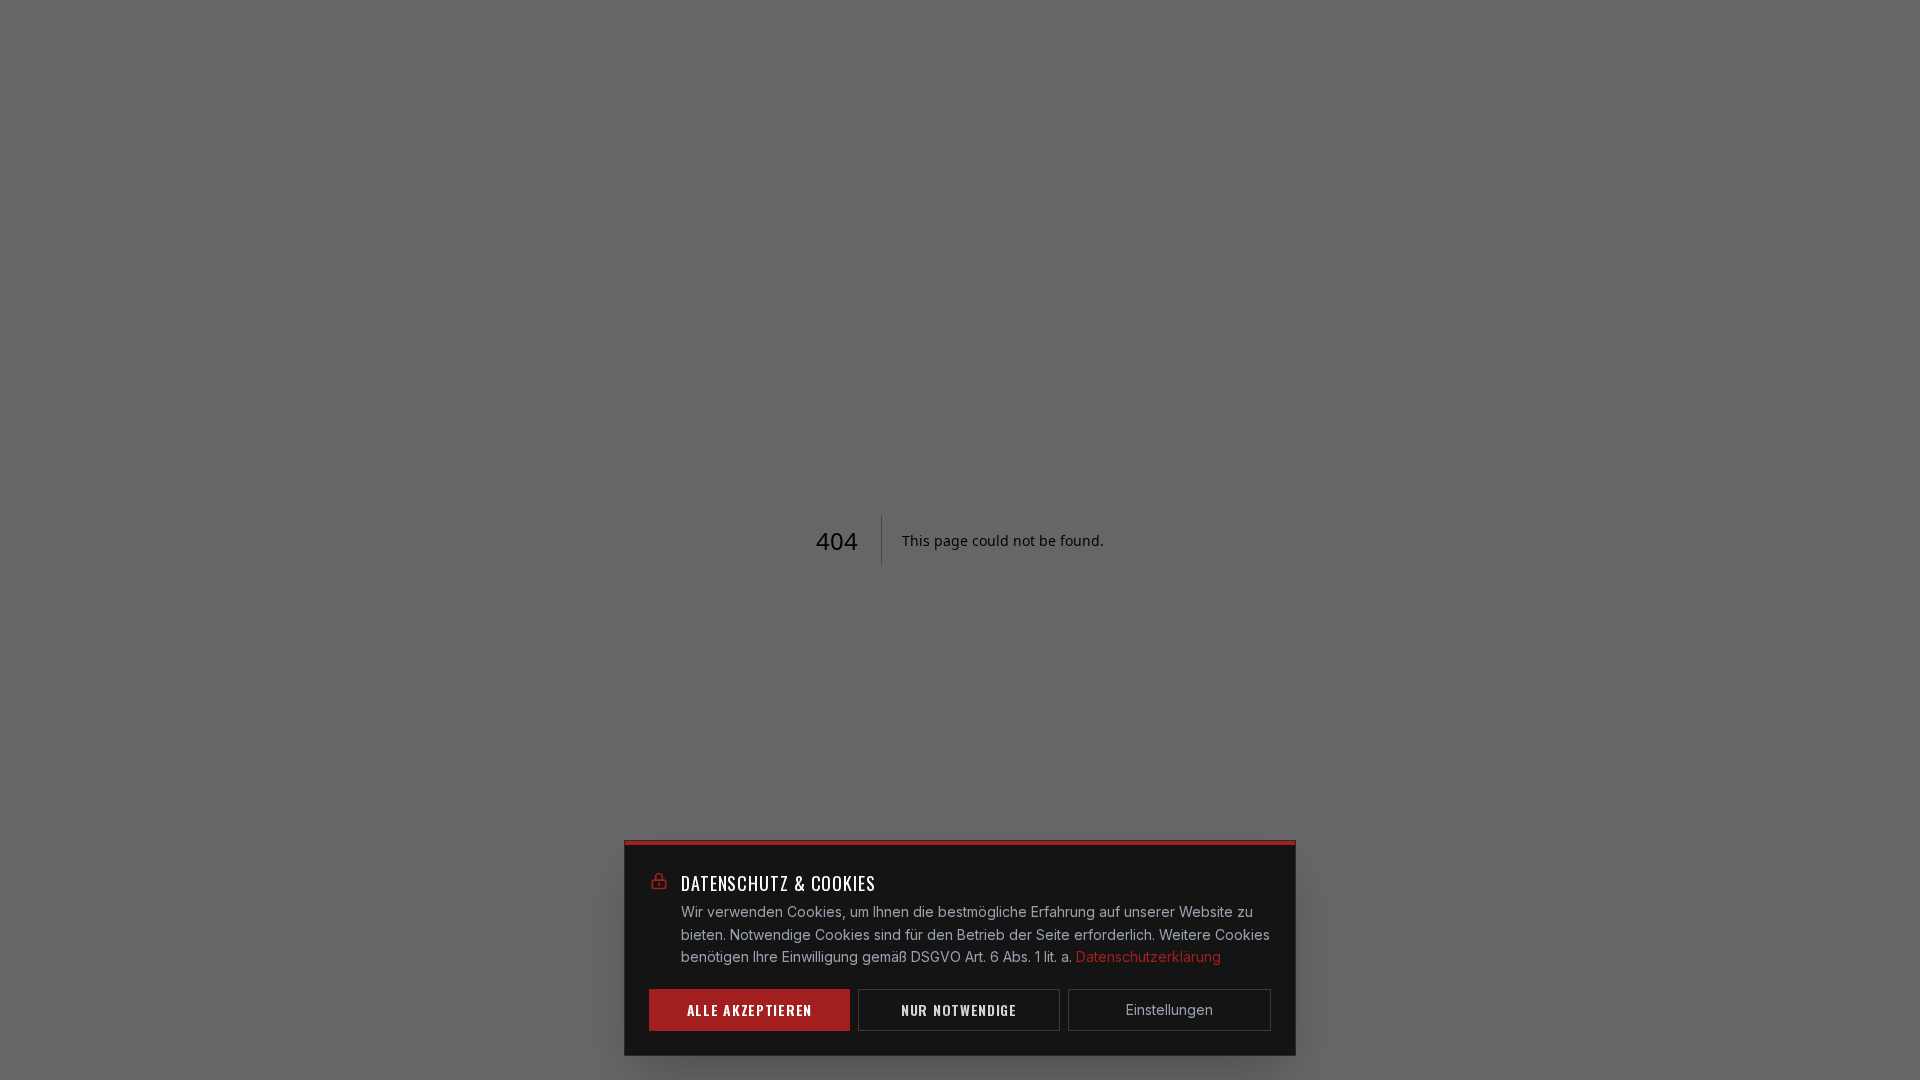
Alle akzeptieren (749, 1009)
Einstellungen (1169, 1009)
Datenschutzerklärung (1148, 956)
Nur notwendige (959, 1009)
